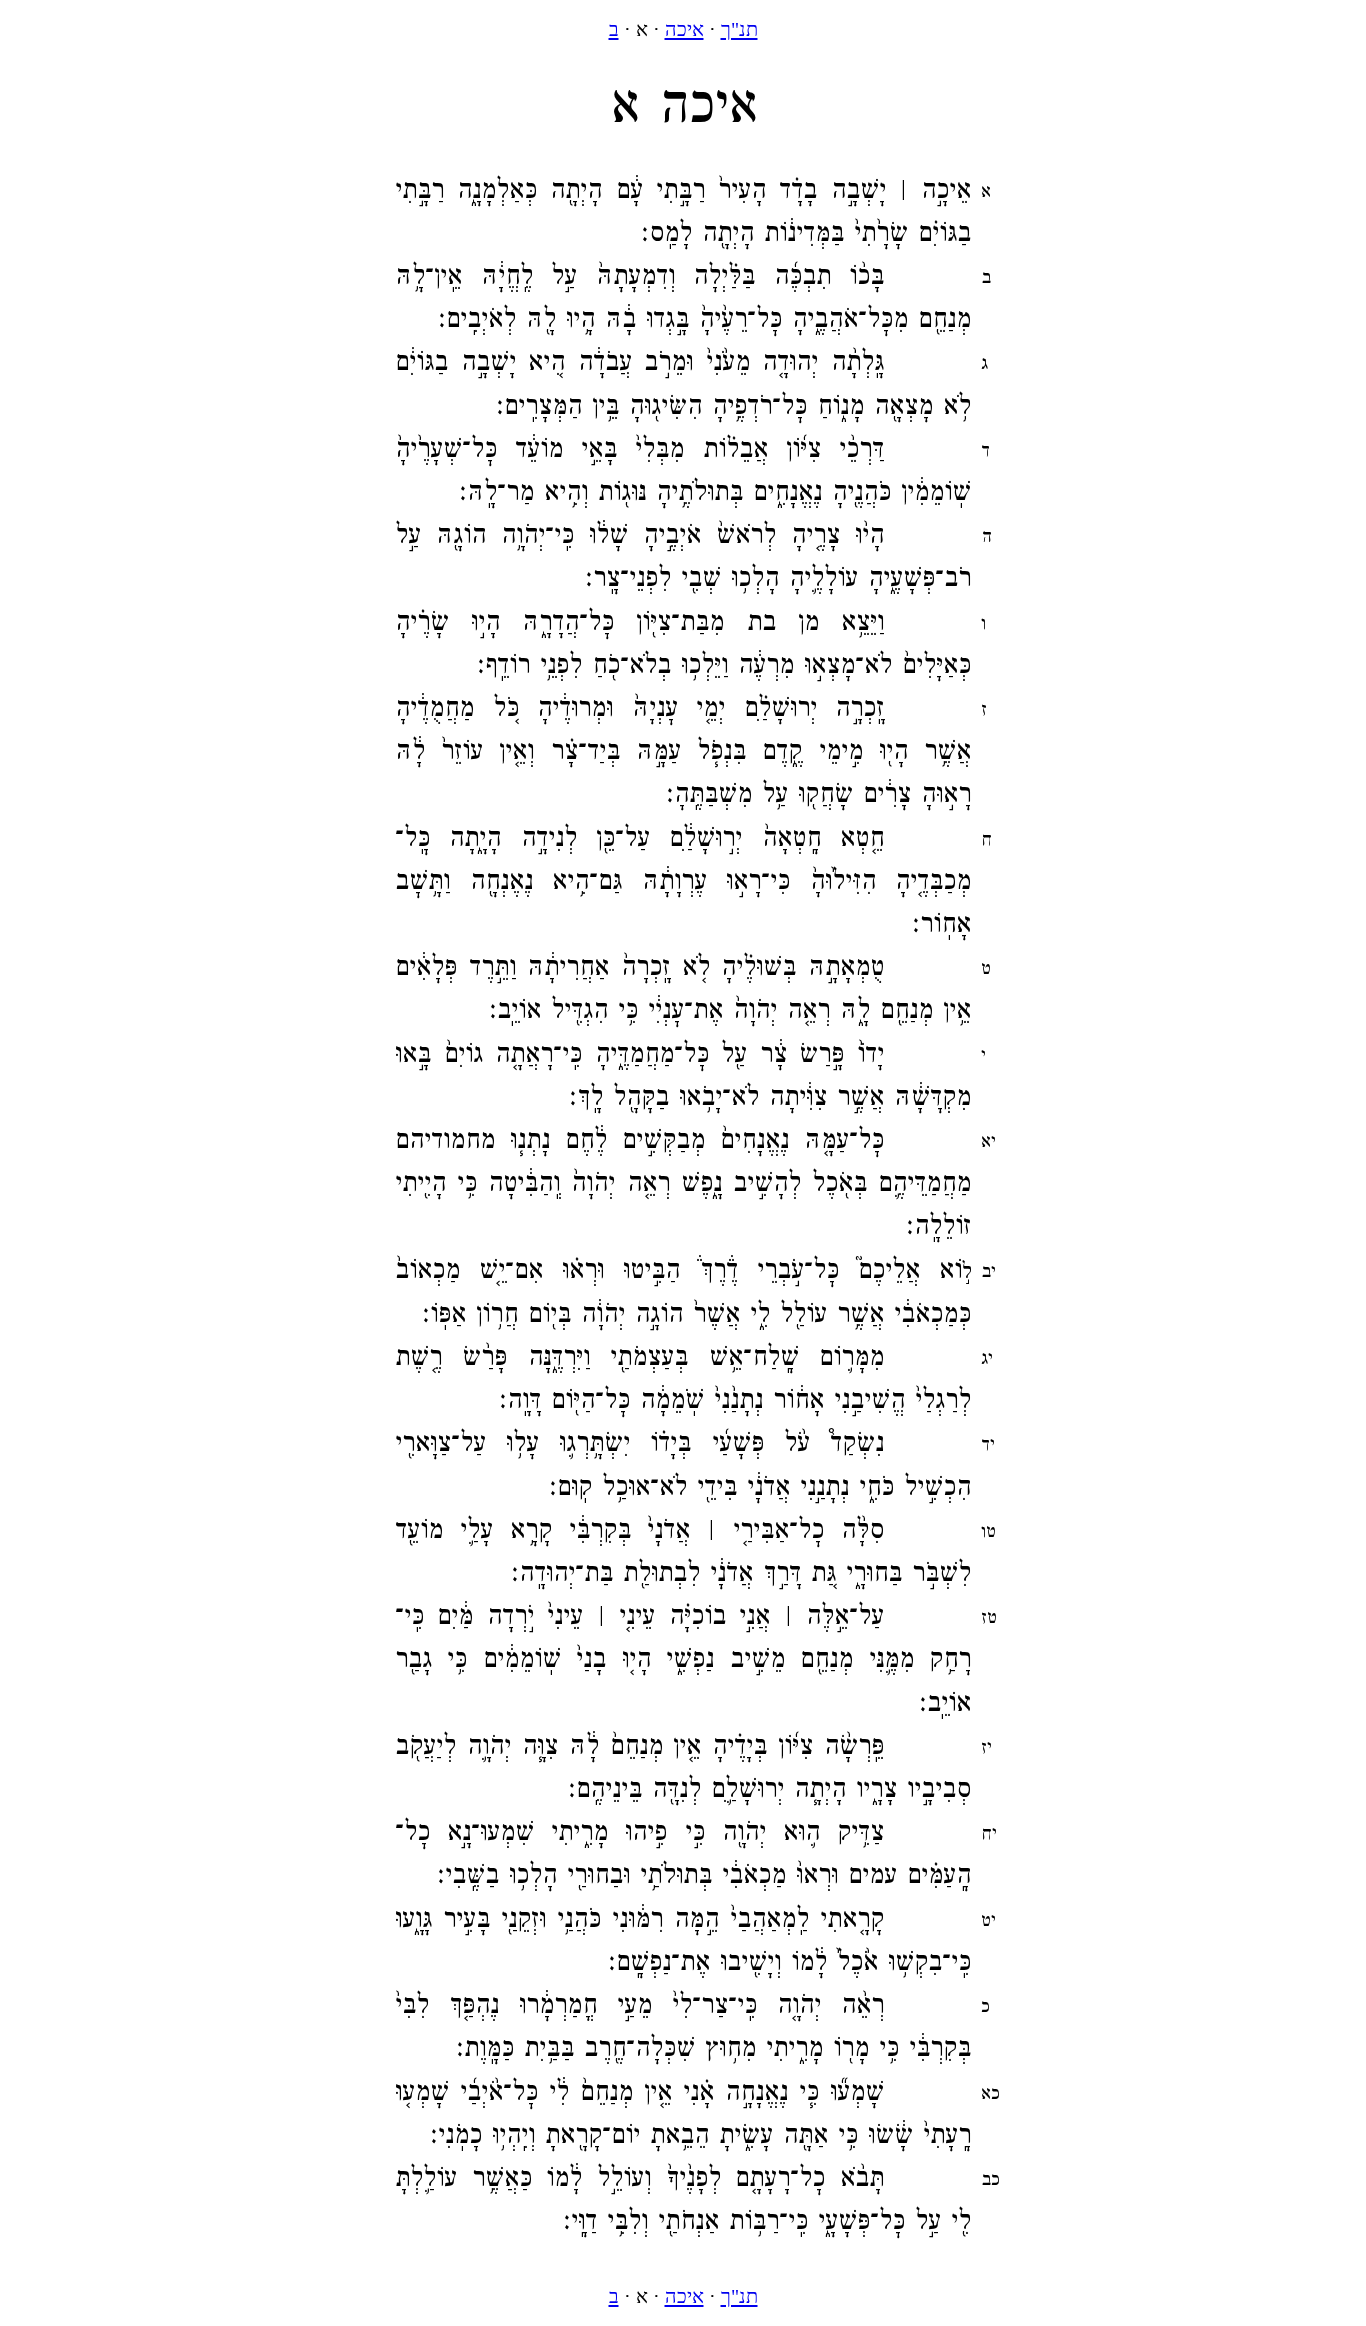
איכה (684, 29)
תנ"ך (739, 29)
